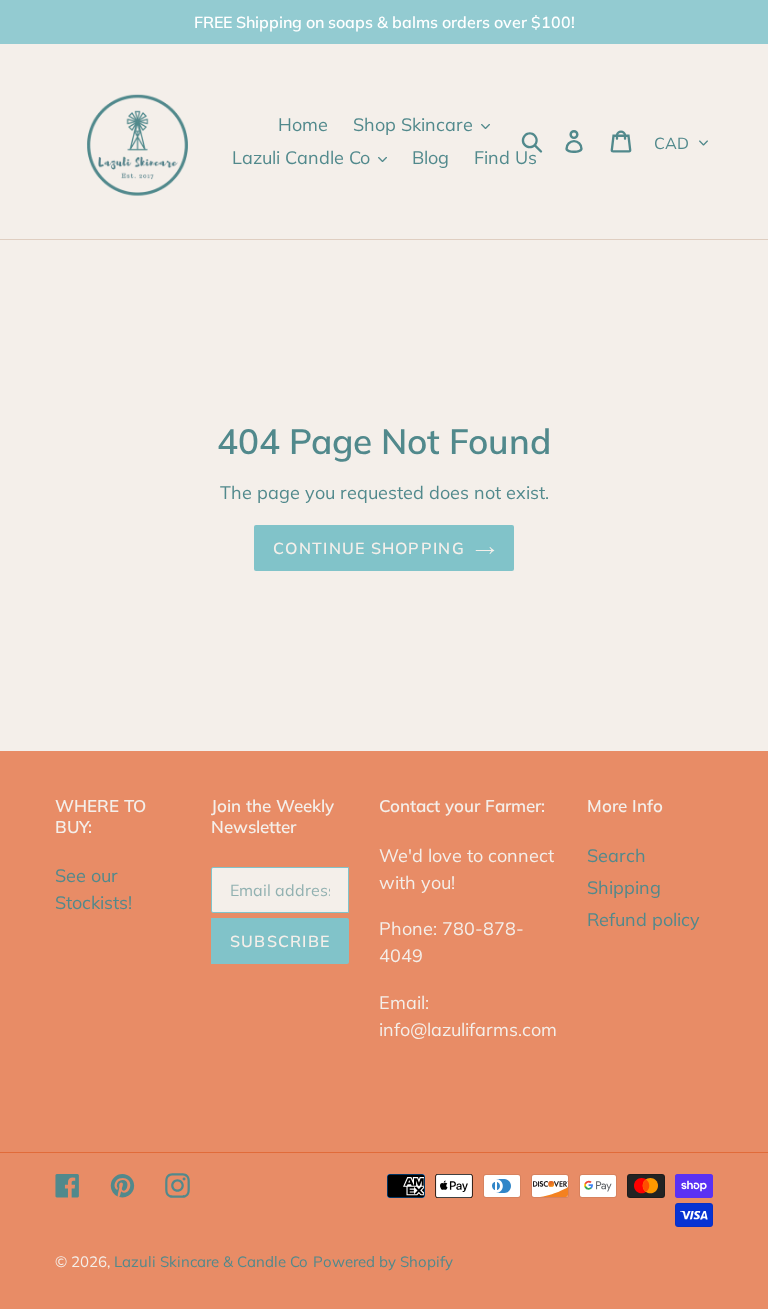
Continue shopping (369, 548)
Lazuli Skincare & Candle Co (211, 1261)
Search (616, 855)
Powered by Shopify (383, 1261)
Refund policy (643, 919)
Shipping (624, 887)
